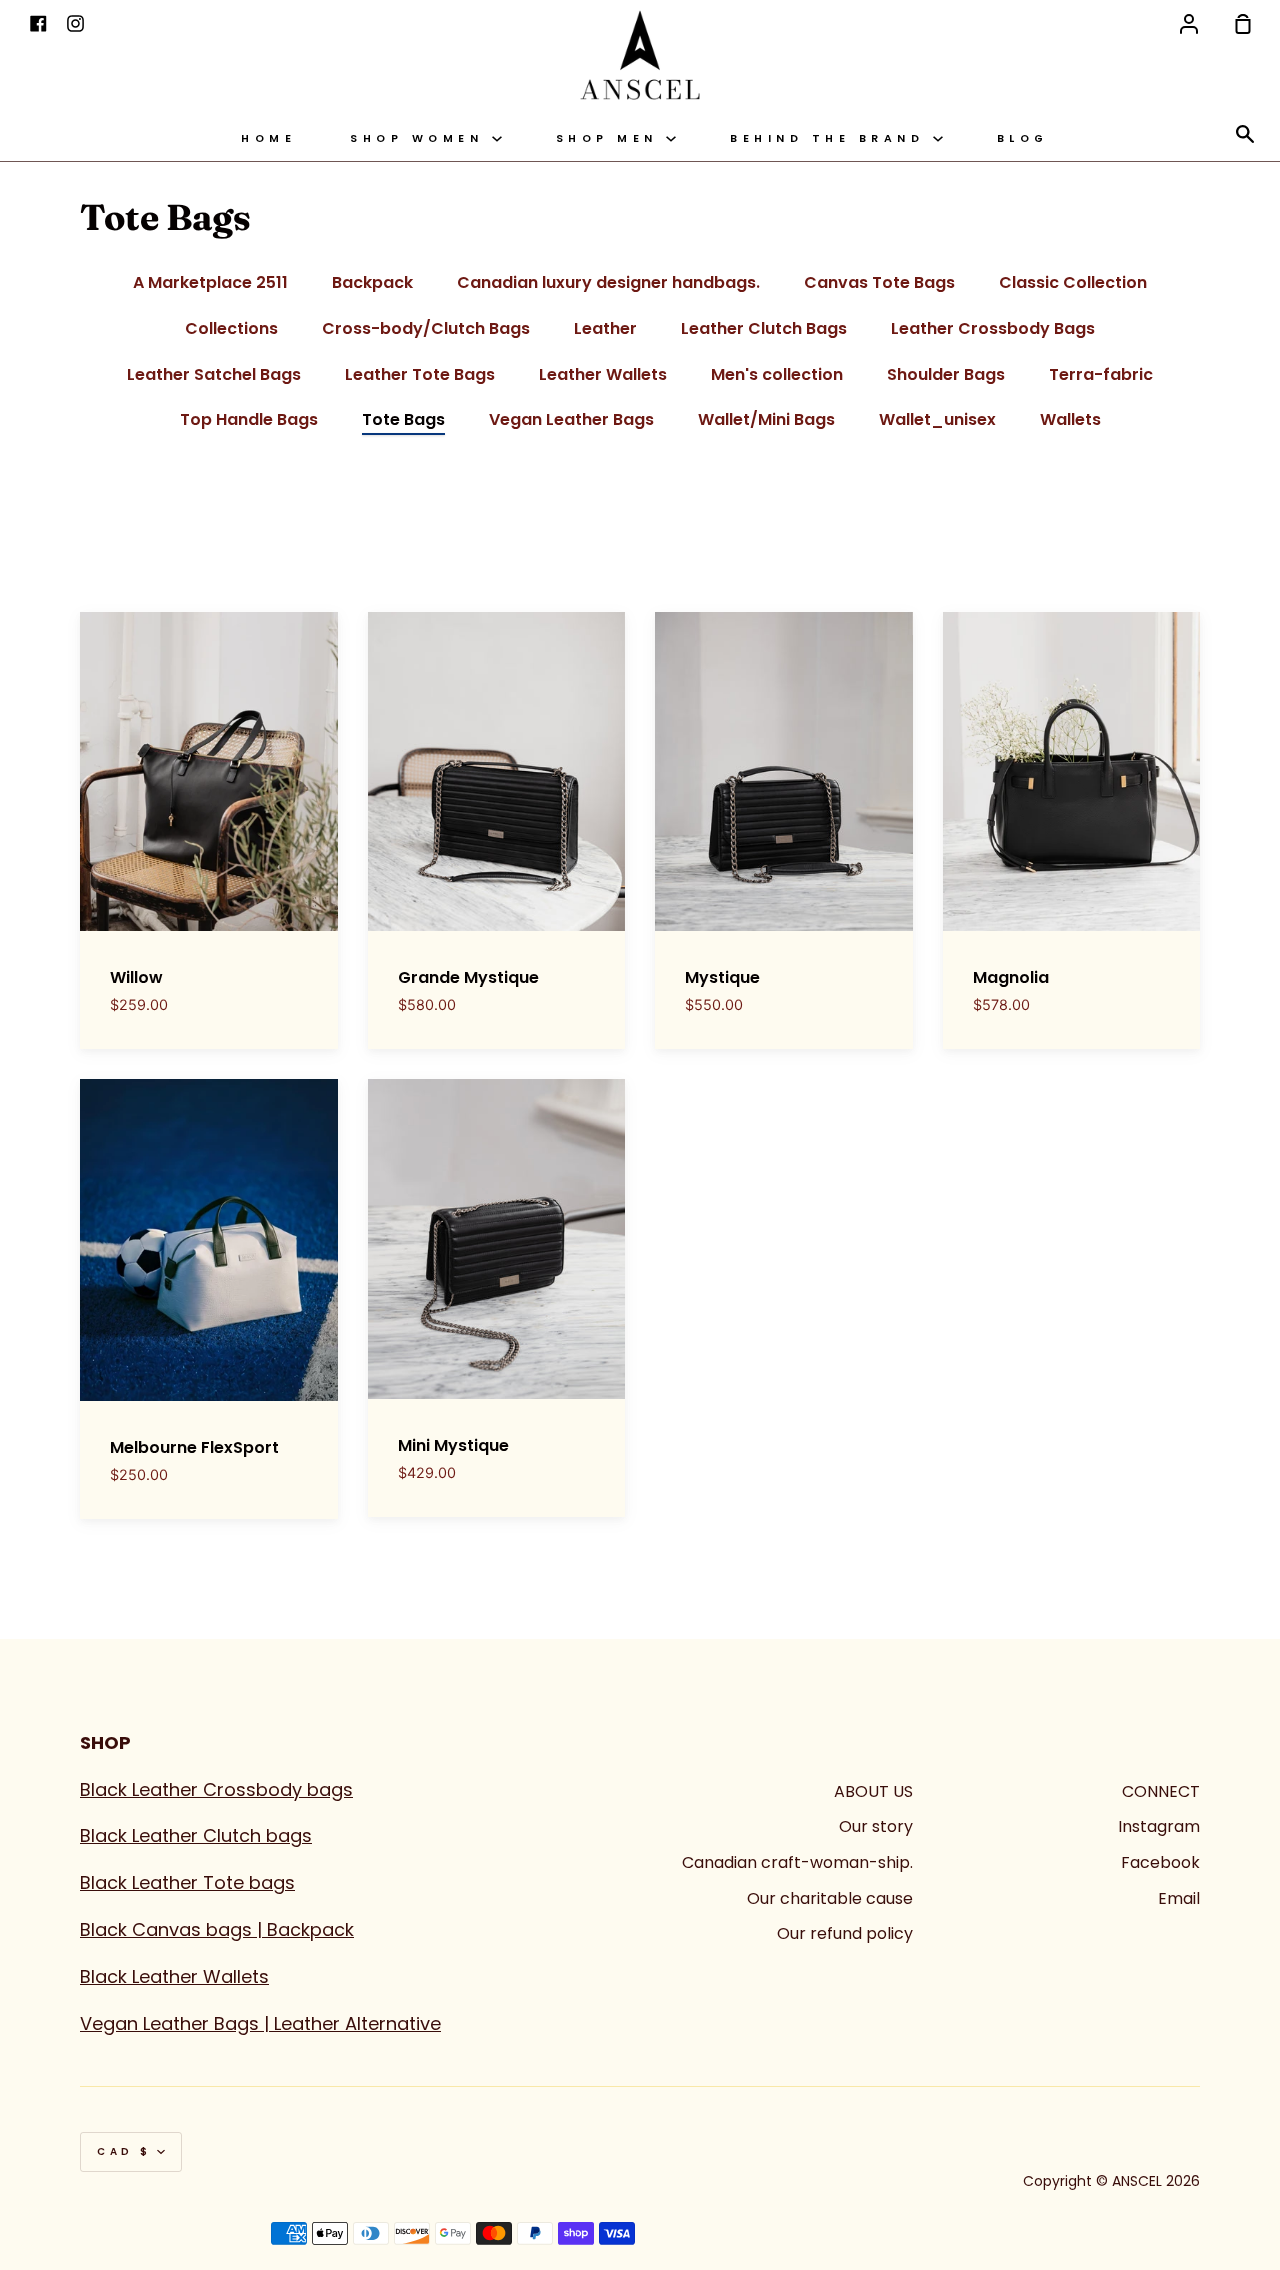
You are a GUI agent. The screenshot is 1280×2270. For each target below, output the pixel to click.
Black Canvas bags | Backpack (217, 1929)
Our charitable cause (830, 1898)
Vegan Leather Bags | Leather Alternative (260, 2023)
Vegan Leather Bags (571, 419)
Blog (1023, 138)
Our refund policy (845, 1933)
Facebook (1160, 1862)
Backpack (372, 282)
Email (1179, 1898)
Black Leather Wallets (174, 1976)
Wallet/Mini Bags (766, 419)
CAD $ (124, 2151)
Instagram (1159, 1826)
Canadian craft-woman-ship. (797, 1862)
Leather (605, 328)
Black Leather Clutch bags (196, 1835)
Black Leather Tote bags (187, 1882)
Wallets (1070, 419)
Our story (876, 1826)
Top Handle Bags (249, 419)
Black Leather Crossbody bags (216, 1789)
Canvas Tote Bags (879, 282)
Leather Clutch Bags (764, 328)
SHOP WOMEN (421, 138)
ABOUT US (873, 1791)
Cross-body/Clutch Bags (426, 328)
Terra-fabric (1101, 374)
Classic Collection (1073, 282)
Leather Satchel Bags (214, 374)
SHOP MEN (611, 138)
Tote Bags (403, 419)
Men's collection (777, 374)
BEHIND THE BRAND (831, 138)
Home (268, 138)
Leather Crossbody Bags (993, 328)
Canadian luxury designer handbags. (608, 282)
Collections (231, 328)
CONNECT (1161, 1791)
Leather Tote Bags (420, 374)
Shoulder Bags (946, 374)
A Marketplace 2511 (210, 282)
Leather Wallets (603, 374)
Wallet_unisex (937, 419)
